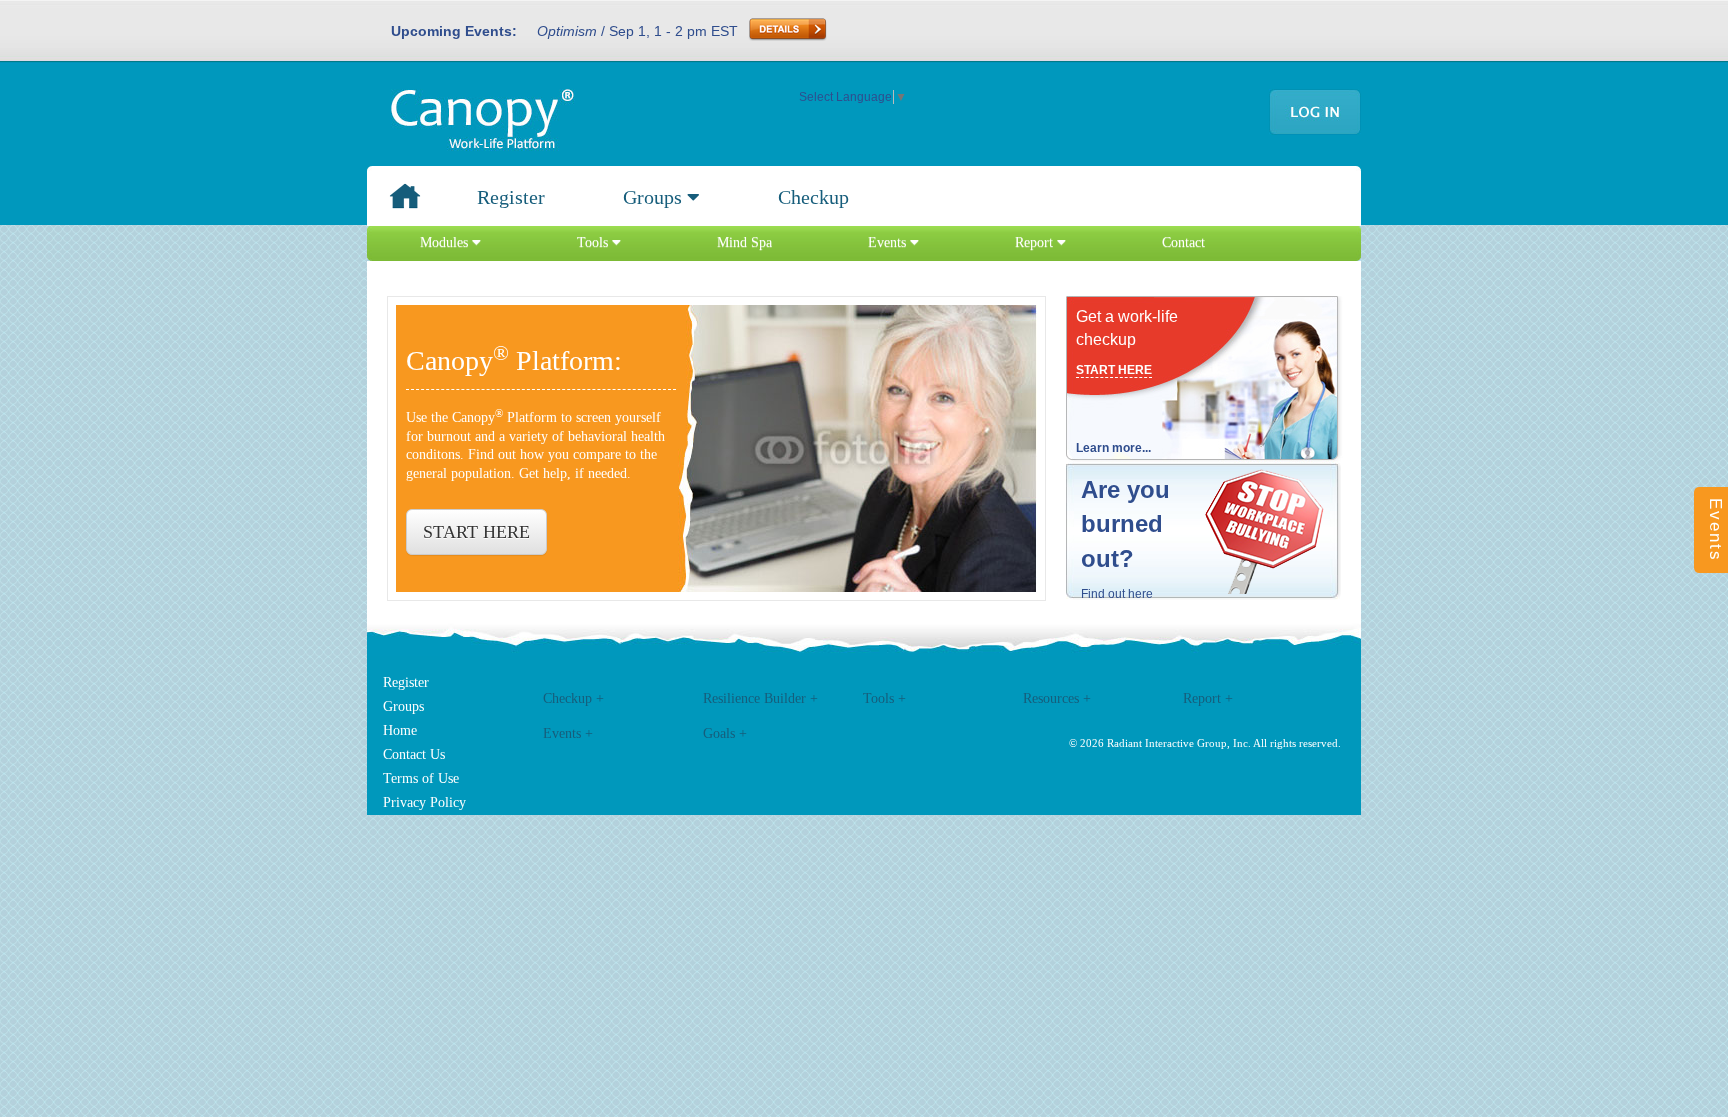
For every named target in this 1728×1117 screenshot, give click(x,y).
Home (400, 730)
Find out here (1117, 594)
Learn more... (1113, 448)
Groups (403, 706)
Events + (568, 733)
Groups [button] (655, 197)
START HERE (476, 532)
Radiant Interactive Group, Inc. (1179, 743)
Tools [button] (594, 242)
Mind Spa (744, 242)
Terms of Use (421, 778)
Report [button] (1036, 242)
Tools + (884, 698)
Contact (1183, 242)
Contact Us (414, 754)
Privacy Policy (424, 802)
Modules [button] (446, 242)
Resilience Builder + (760, 698)
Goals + (725, 733)
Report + (1208, 698)
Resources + (1057, 698)
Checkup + (573, 698)
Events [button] (889, 242)
